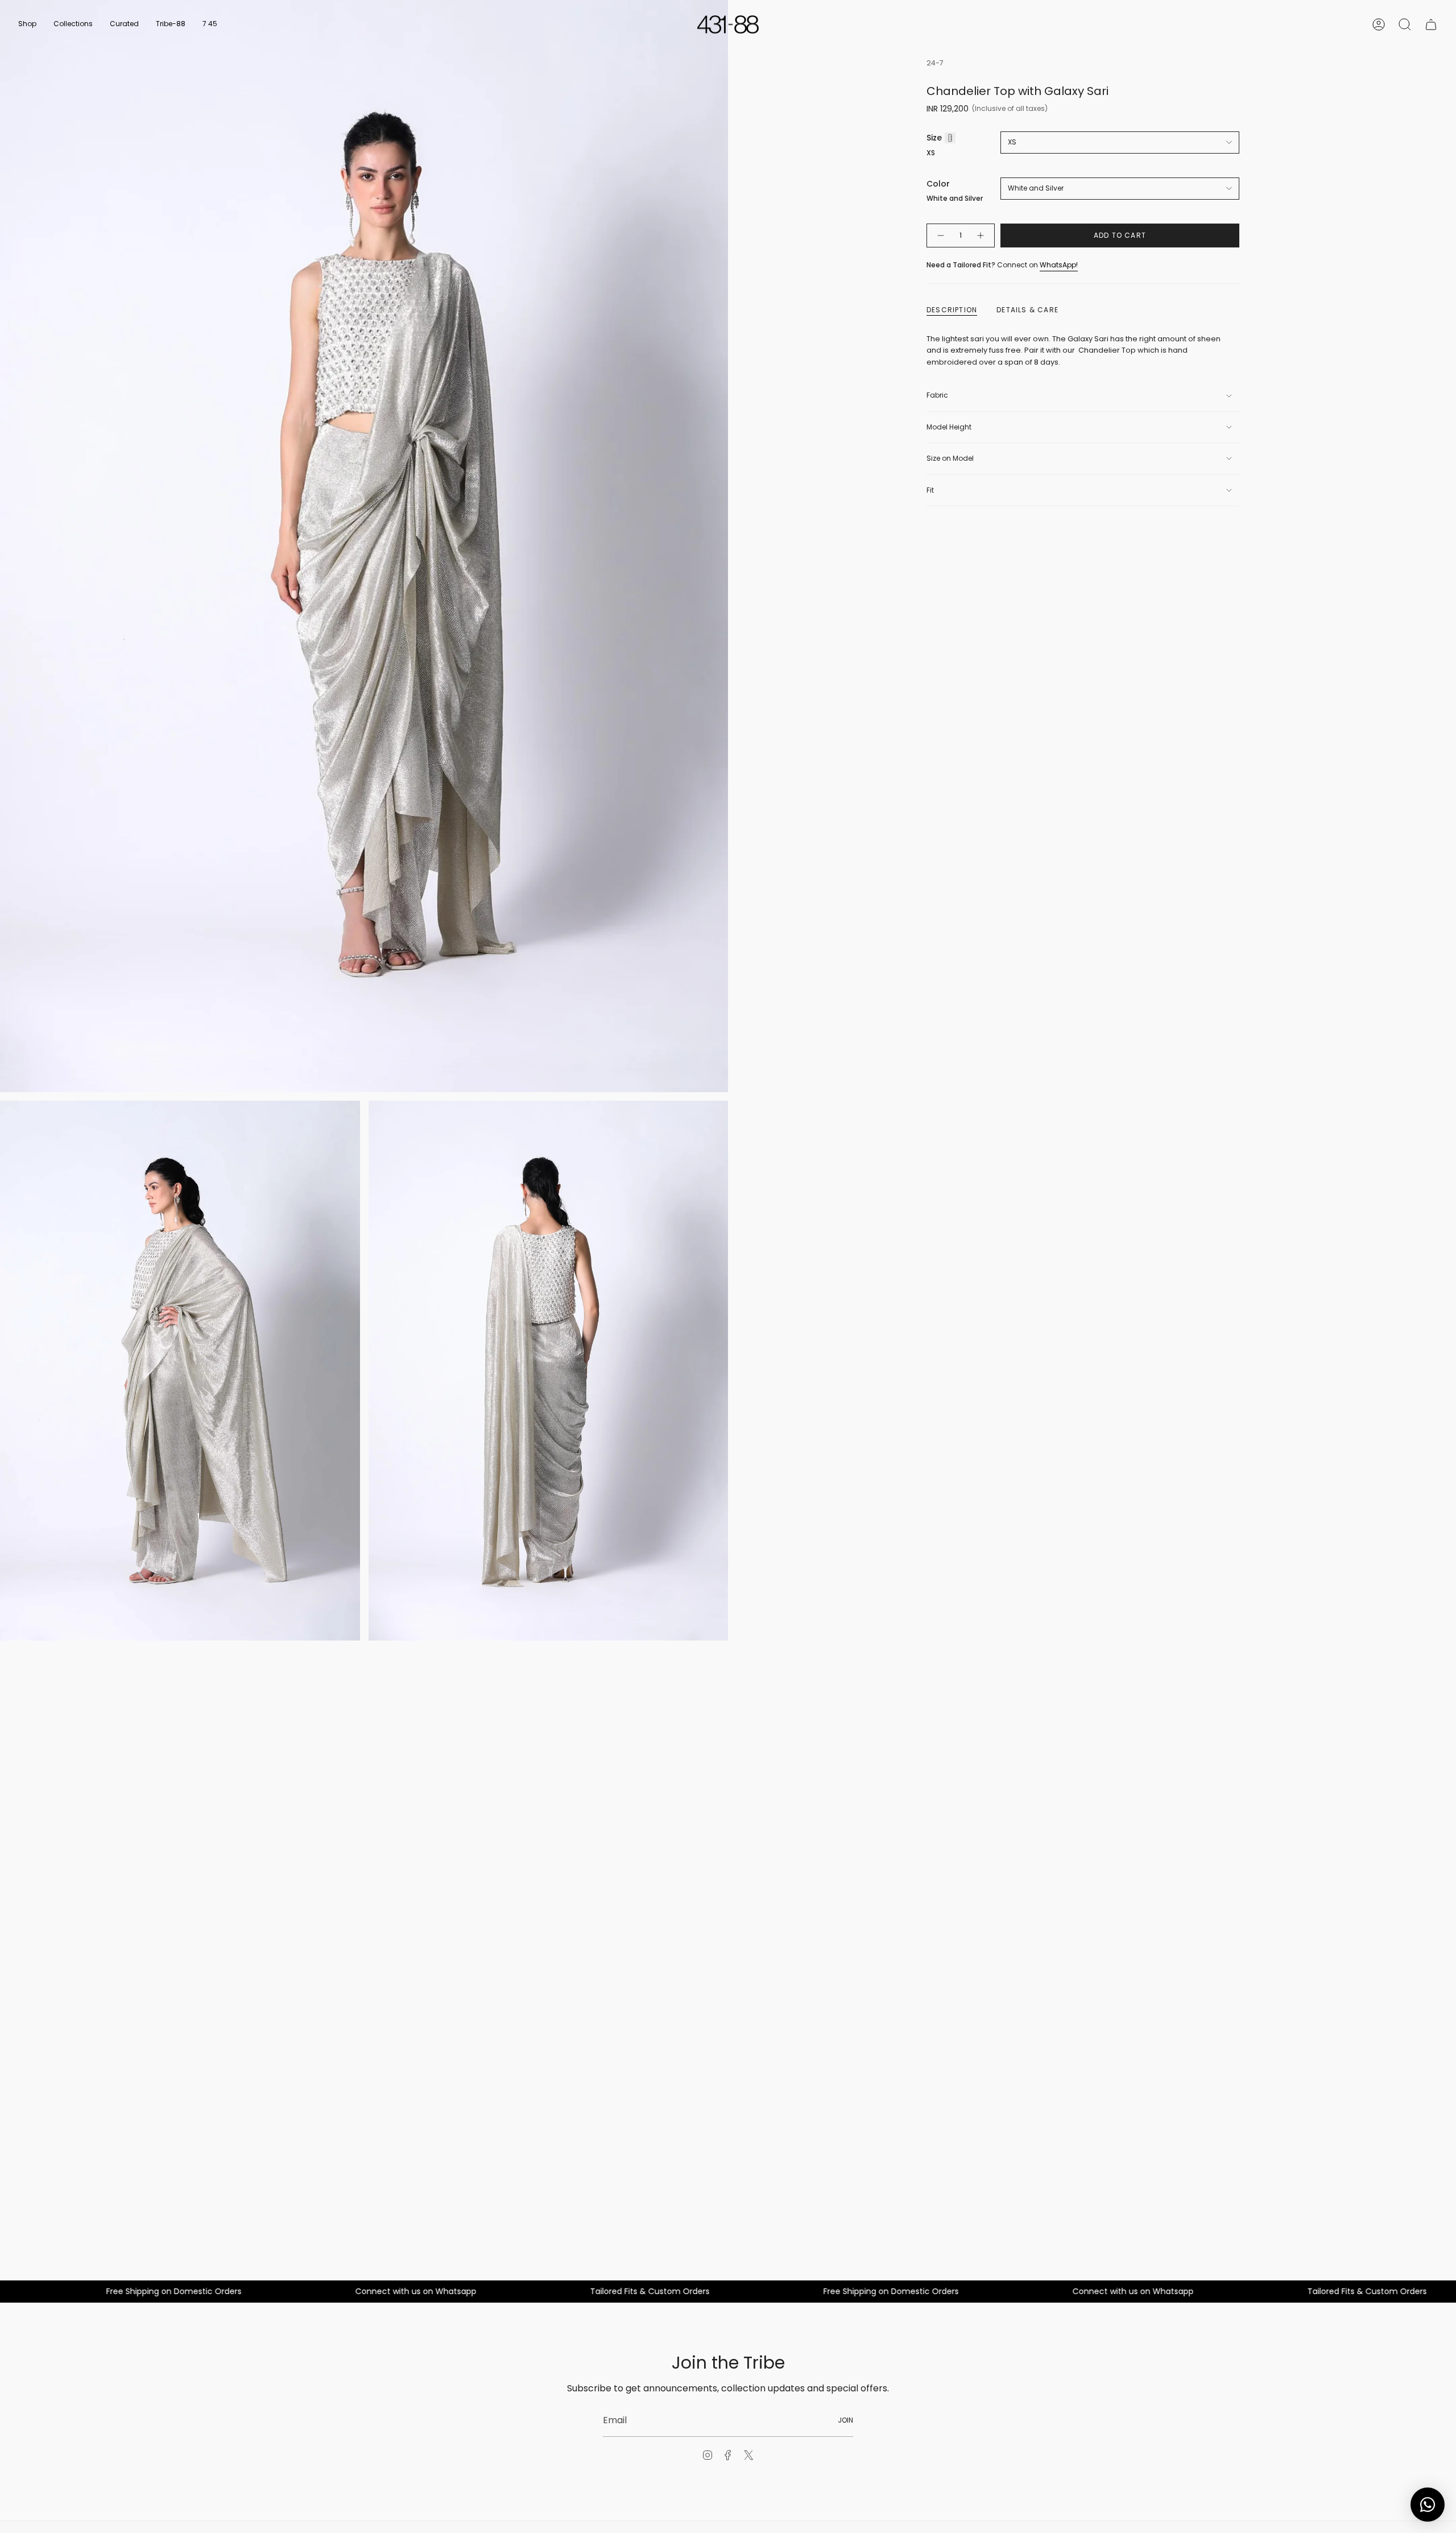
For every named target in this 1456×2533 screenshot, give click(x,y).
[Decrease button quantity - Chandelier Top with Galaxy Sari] (940, 236)
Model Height (949, 427)
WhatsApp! (1059, 265)
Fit (930, 490)
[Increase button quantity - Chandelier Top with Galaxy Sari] (981, 236)
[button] (27, 24)
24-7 (935, 63)
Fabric (937, 395)
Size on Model (950, 458)
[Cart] (1431, 24)
